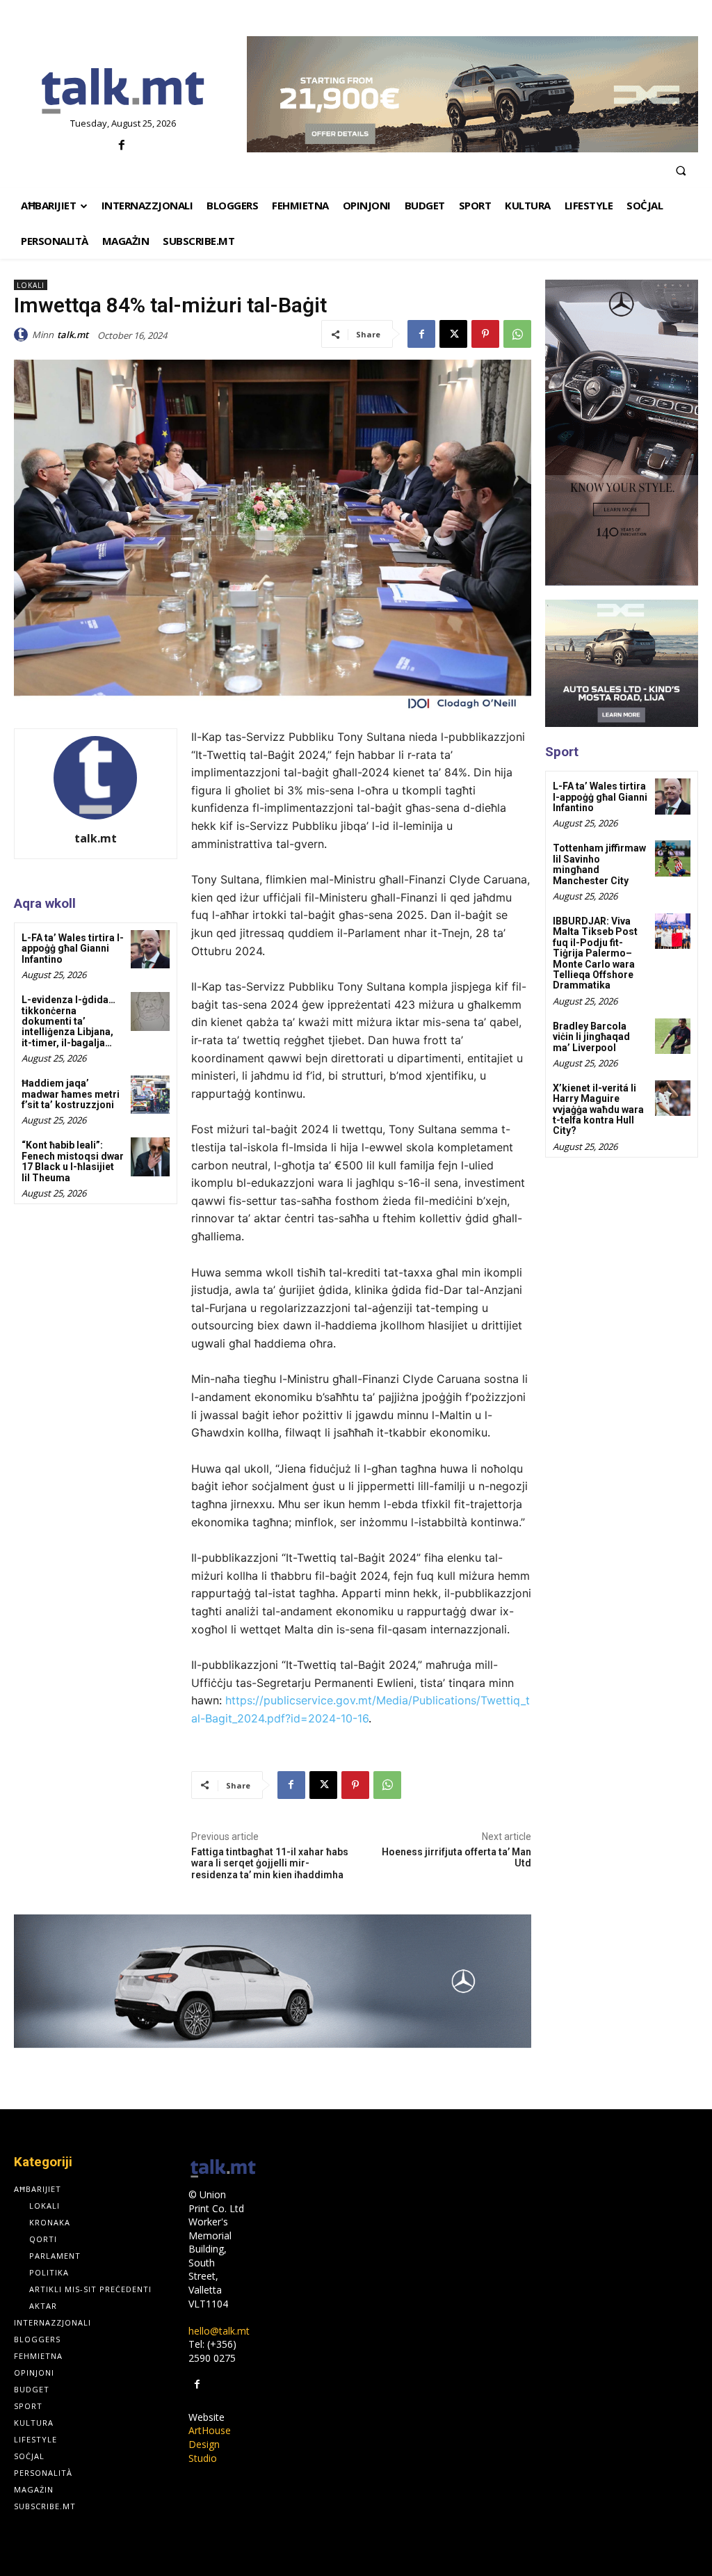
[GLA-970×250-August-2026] (273, 1981)
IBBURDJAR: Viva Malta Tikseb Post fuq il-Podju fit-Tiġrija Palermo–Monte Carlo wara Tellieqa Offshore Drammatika (595, 953)
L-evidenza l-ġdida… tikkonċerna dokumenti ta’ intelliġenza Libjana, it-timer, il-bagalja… (68, 1021)
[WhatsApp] (517, 334)
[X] (453, 334)
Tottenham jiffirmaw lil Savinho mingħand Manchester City (599, 864)
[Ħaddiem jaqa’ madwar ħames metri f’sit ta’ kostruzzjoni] (150, 1095)
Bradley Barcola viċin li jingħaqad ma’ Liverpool (591, 1037)
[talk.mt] (23, 335)
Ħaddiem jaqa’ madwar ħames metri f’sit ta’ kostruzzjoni (71, 1094)
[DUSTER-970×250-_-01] (472, 94)
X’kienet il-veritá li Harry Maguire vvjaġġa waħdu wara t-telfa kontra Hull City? (598, 1110)
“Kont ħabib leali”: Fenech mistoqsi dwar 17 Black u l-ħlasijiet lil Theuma (73, 1161)
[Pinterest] (485, 334)
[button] (681, 170)
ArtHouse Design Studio (210, 2444)
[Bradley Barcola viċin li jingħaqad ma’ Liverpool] (673, 1036)
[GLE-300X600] (622, 433)
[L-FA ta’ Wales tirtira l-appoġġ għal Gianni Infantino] (150, 949)
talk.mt (73, 335)
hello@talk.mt (219, 2331)
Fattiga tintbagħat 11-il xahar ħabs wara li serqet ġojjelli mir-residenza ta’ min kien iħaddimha (270, 1864)
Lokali (31, 285)
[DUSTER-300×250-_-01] (622, 663)
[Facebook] (121, 146)
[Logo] (123, 92)
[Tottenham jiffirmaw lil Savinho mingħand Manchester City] (673, 858)
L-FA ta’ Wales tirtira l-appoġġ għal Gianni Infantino (73, 949)
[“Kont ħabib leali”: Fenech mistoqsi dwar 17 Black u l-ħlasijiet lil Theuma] (150, 1157)
